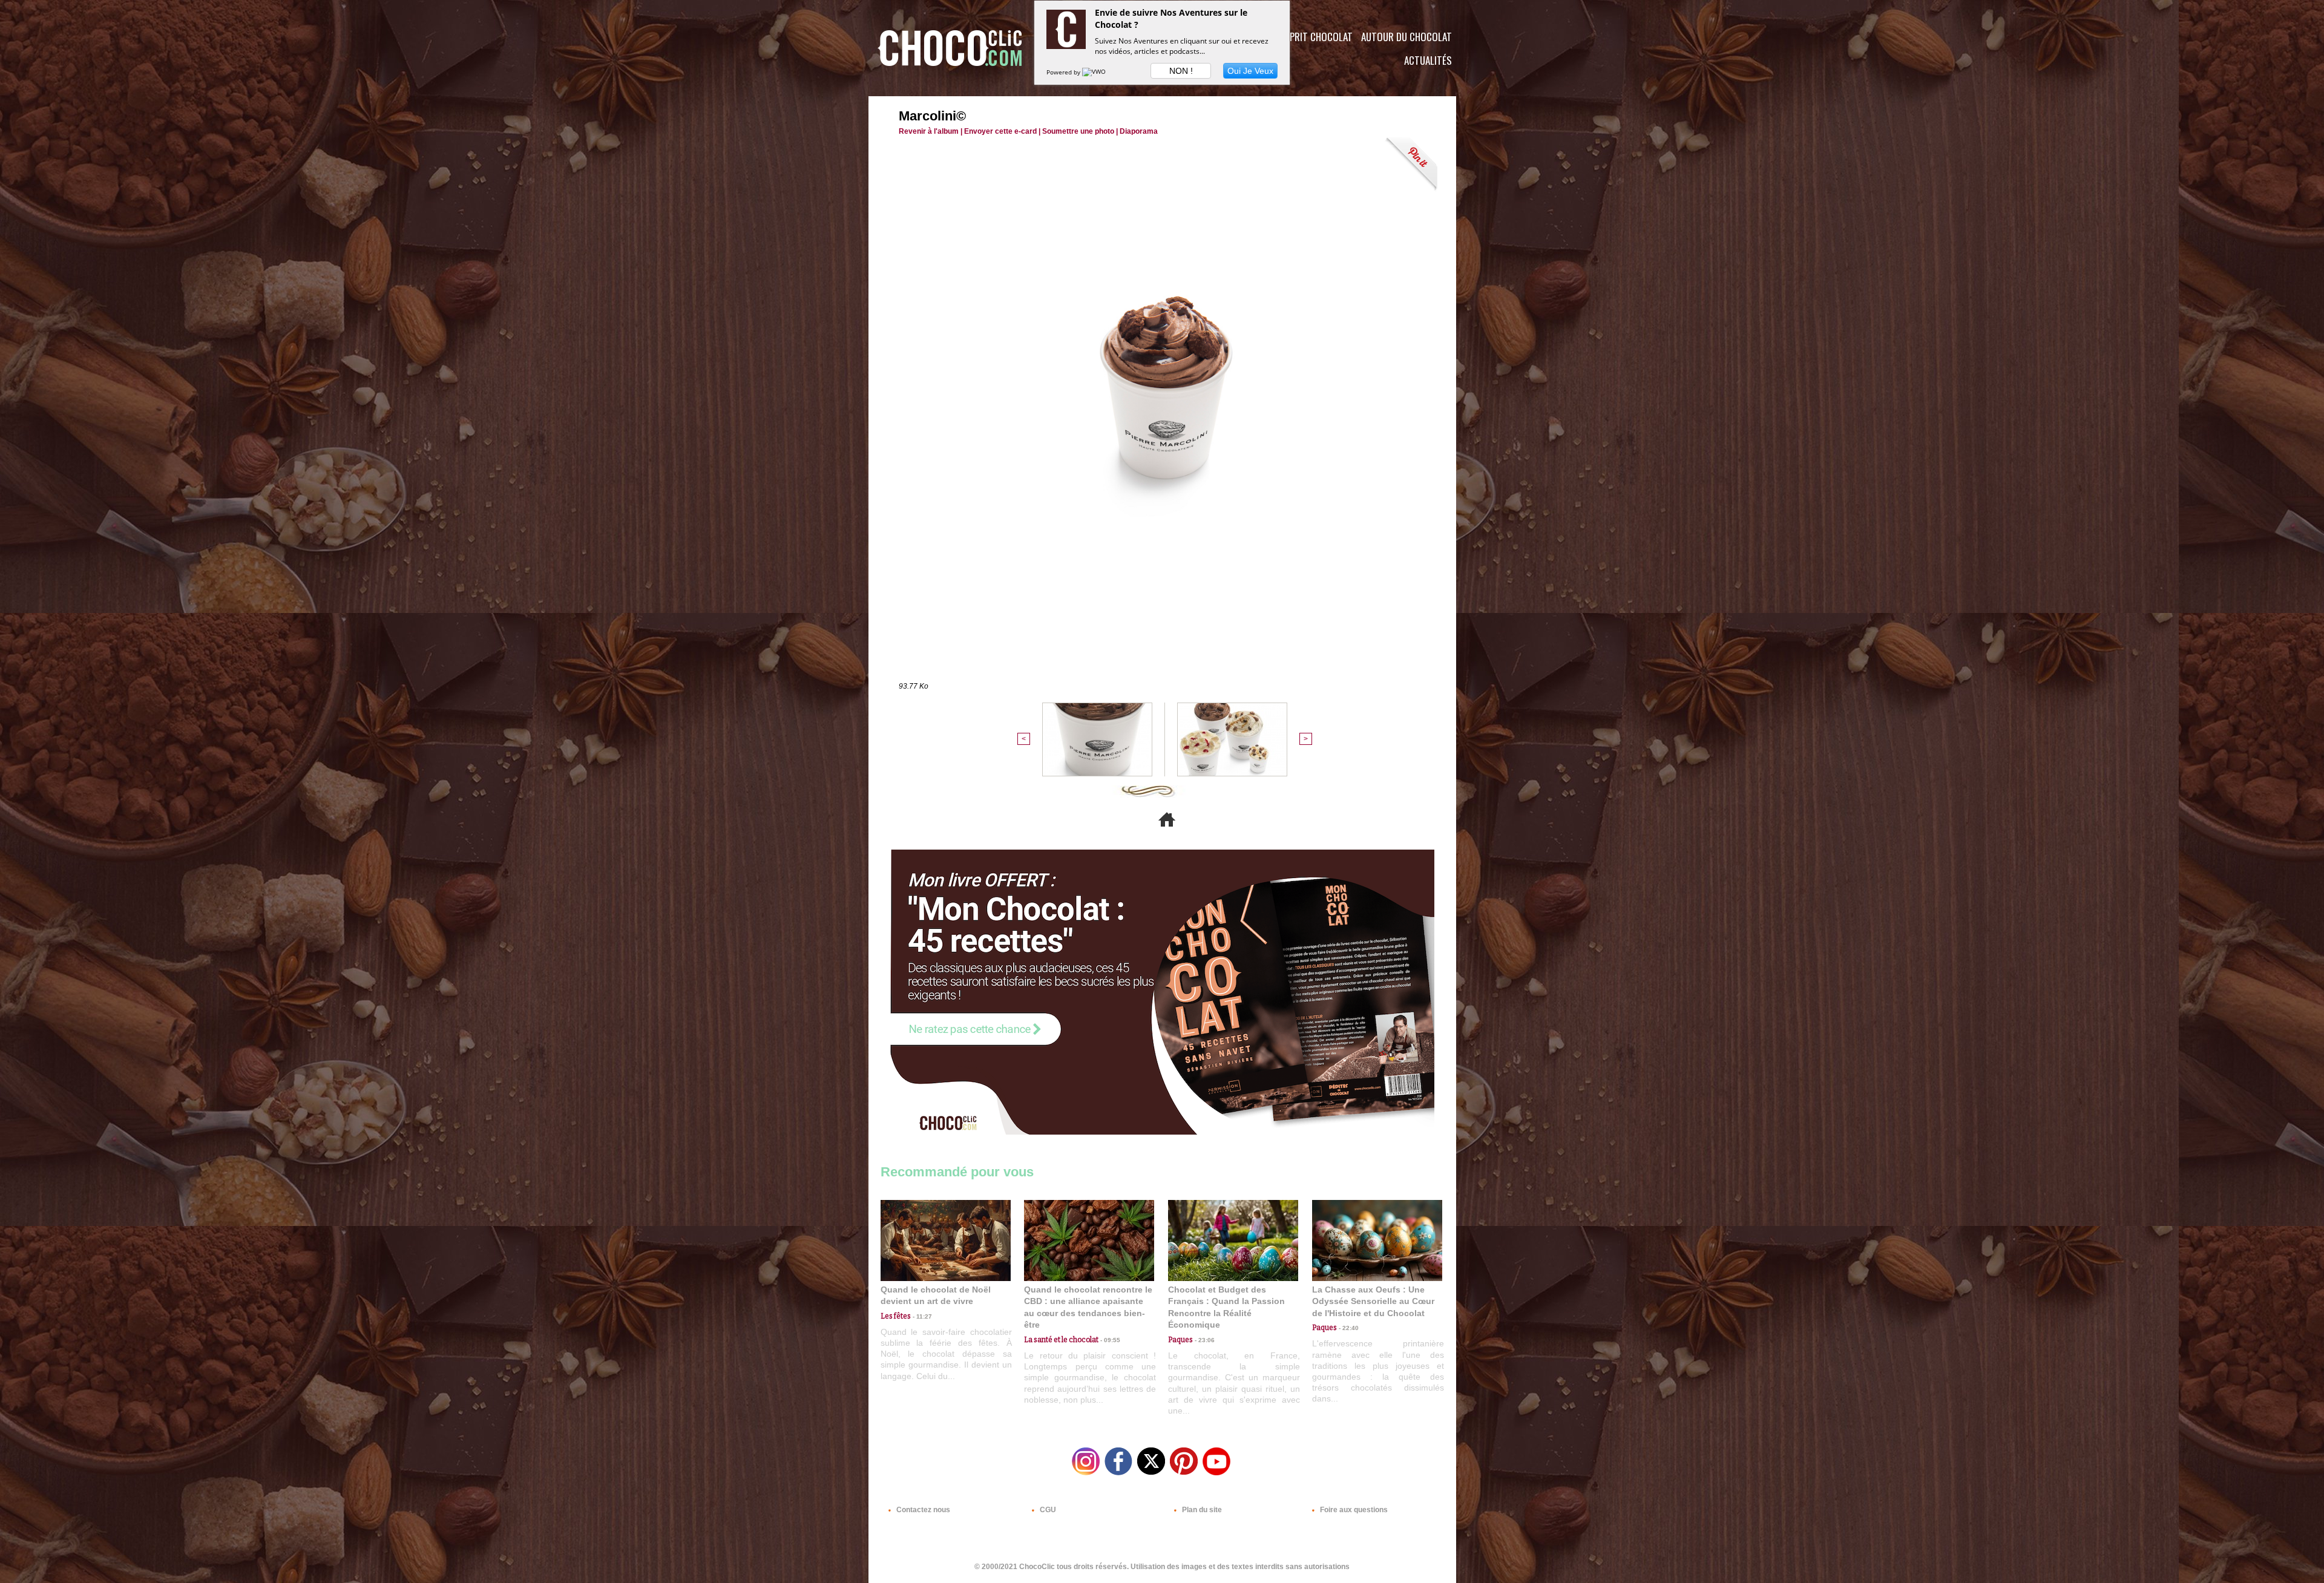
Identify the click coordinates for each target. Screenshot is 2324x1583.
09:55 (1109, 1340)
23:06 (1204, 1340)
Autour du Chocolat (1407, 37)
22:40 (1348, 1328)
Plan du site (1201, 1510)
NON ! (1181, 71)
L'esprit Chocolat (1314, 37)
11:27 (921, 1316)
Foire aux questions (1353, 1510)
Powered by (1064, 72)
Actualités (1428, 60)
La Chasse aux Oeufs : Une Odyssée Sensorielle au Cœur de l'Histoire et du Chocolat (1373, 1301)
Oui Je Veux (1250, 71)
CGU (1047, 1510)
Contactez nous (922, 1510)
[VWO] (1095, 72)
